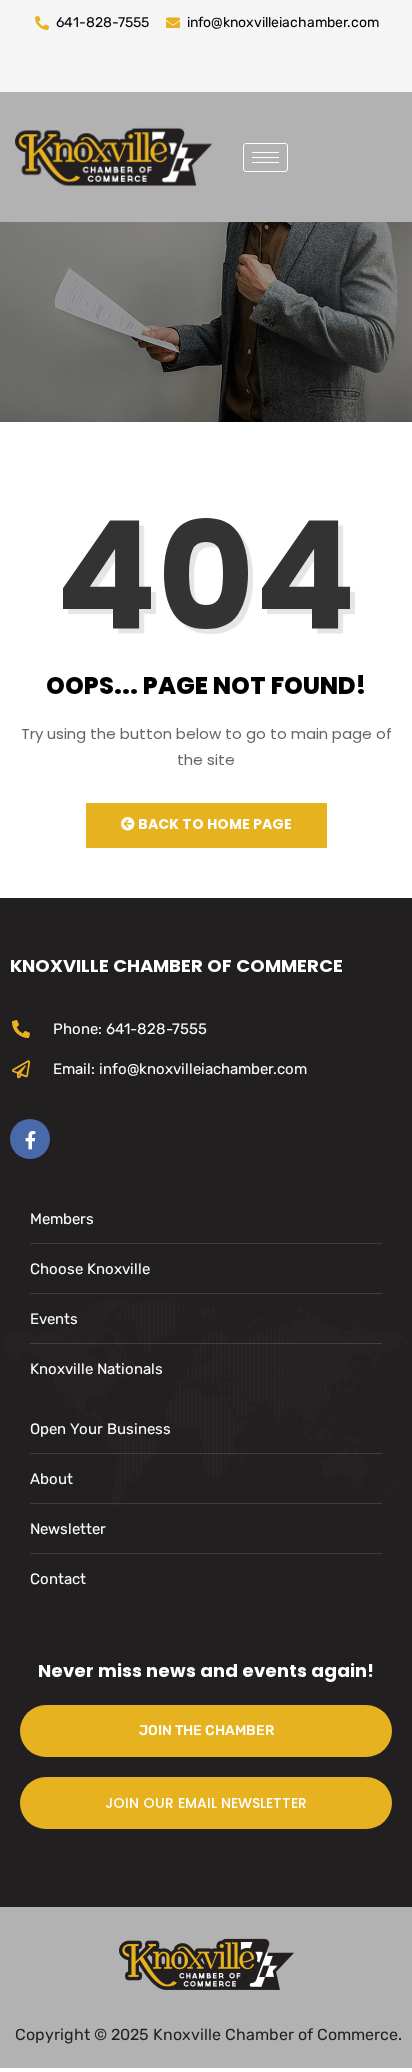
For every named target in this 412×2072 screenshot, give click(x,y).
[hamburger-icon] (265, 157)
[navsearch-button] (318, 153)
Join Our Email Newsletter (206, 1803)
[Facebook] (30, 1139)
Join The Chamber (206, 1730)
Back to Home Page (213, 824)
